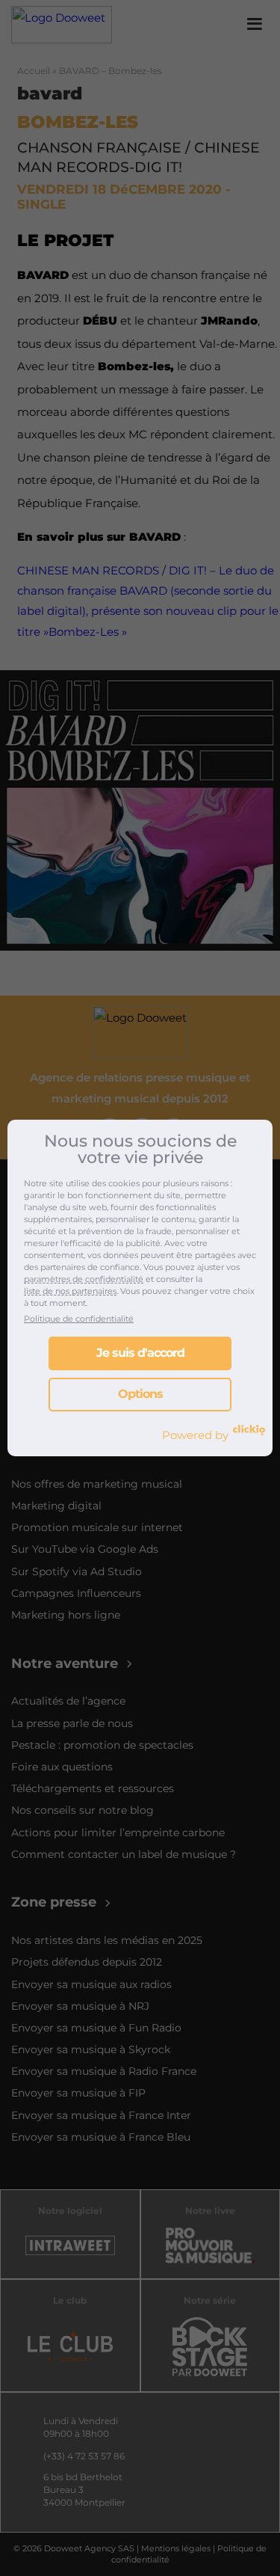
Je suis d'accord (140, 1353)
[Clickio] (249, 1430)
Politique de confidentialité (79, 1319)
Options (140, 1394)
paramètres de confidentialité (84, 1279)
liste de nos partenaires (70, 1291)
